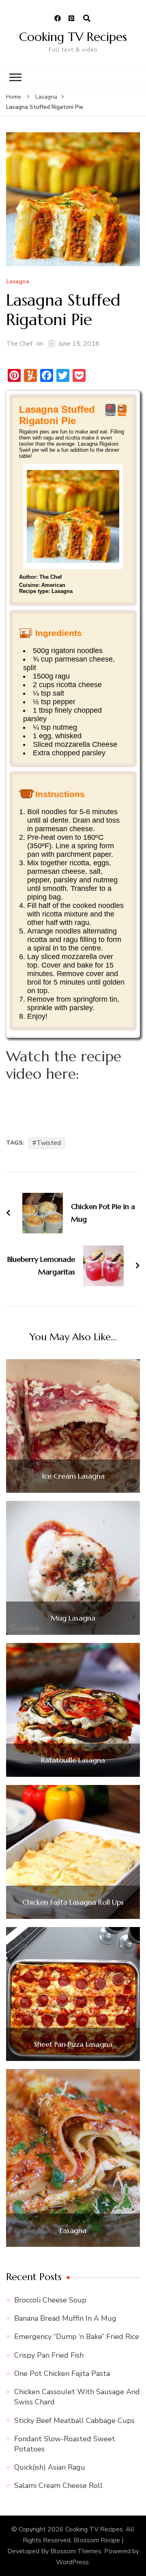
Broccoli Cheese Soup (50, 2300)
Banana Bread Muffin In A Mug (65, 2318)
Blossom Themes (76, 2551)
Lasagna (18, 282)
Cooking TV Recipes (73, 37)
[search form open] (87, 19)
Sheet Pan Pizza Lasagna (73, 2044)
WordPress (72, 2562)
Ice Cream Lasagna (73, 1476)
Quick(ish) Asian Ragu (50, 2467)
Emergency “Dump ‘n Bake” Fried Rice (77, 2337)
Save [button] (111, 414)
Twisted (49, 1143)
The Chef (19, 344)
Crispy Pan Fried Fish (49, 2355)
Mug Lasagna (73, 1618)
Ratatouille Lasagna (73, 1760)
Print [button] (122, 414)
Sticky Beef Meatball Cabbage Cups (74, 2421)
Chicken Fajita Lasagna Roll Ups (73, 1902)
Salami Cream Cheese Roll (58, 2485)
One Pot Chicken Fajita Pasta (62, 2373)
